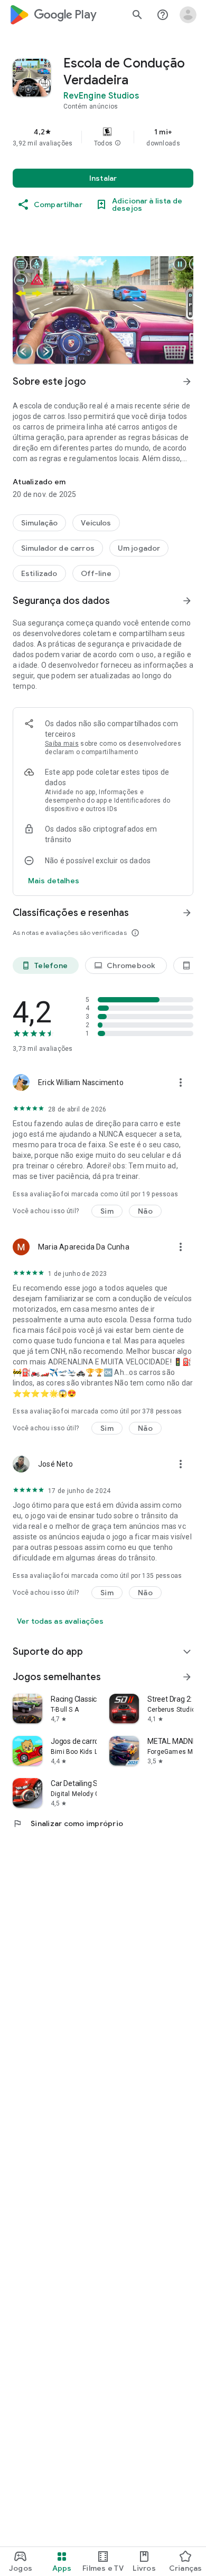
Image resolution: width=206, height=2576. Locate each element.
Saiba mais (62, 744)
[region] (103, 137)
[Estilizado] (39, 573)
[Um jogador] (139, 548)
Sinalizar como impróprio (68, 1823)
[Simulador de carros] (58, 548)
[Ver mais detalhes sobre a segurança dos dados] (54, 881)
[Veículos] (96, 523)
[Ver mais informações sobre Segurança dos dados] (187, 601)
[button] (118, 143)
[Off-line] (96, 573)
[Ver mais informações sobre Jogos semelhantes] (187, 1677)
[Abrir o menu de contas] (188, 15)
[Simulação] (39, 523)
